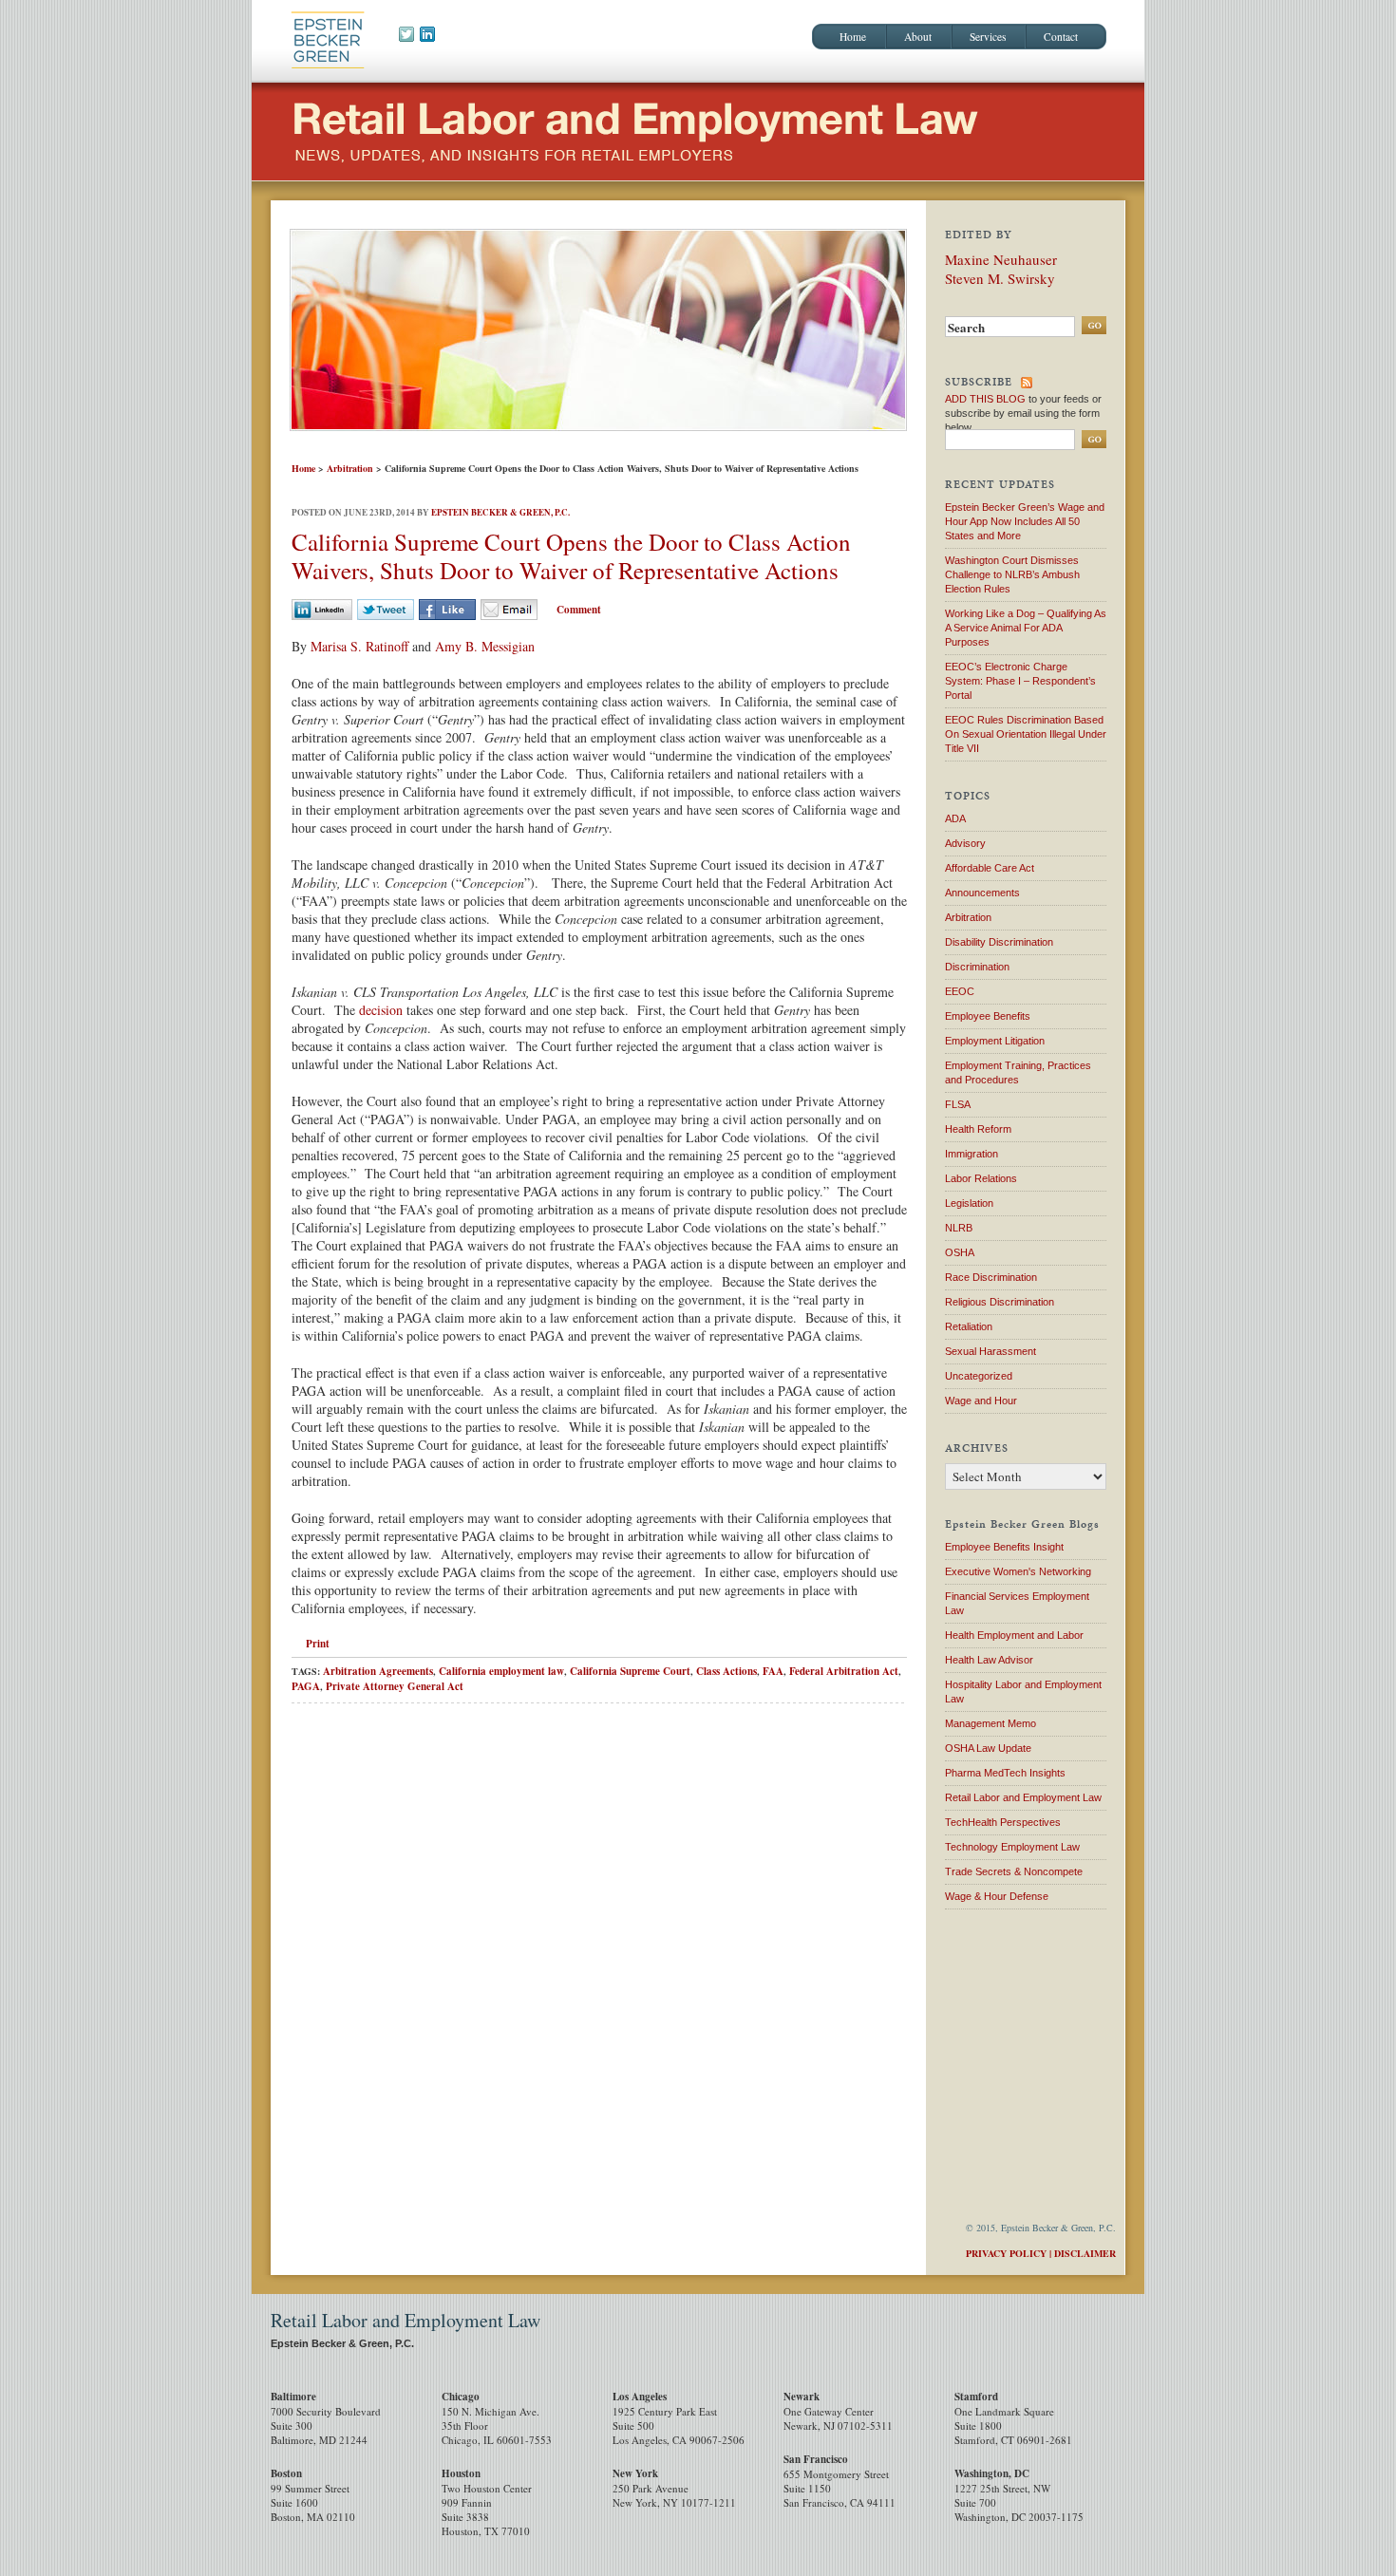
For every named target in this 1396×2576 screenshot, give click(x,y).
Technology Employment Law (1012, 1847)
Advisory (965, 843)
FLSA (958, 1104)
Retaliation (969, 1326)
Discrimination (977, 967)
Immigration (972, 1154)
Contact (1061, 37)
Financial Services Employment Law (1017, 1603)
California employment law (501, 1671)
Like (447, 610)
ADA (955, 818)
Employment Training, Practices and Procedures (1018, 1072)
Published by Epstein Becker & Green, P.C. (328, 38)
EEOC (960, 991)
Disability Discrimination (999, 942)
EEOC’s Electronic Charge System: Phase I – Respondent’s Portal (1020, 681)
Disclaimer (1085, 2253)
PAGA (306, 1686)
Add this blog (985, 399)
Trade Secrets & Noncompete (1014, 1871)
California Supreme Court (630, 1671)
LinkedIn (322, 610)
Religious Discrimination (1000, 1302)
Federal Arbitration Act (844, 1671)
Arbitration (350, 468)
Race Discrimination (991, 1277)
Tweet (386, 610)
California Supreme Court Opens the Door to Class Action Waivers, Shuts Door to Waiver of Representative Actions (571, 556)
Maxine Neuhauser (1001, 259)
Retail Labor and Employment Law (538, 131)
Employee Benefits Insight (1004, 1547)
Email (509, 610)
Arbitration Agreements (378, 1671)
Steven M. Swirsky (1000, 278)
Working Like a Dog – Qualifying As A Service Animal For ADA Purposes (1026, 628)
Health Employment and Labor (1014, 1635)
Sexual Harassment (990, 1351)
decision (381, 1010)
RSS (1027, 383)
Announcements (982, 893)
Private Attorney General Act (395, 1686)
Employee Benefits (988, 1016)
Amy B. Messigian (485, 646)
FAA (773, 1671)
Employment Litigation (995, 1041)
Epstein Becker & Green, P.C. (500, 512)
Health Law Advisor (989, 1660)
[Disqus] (599, 1988)
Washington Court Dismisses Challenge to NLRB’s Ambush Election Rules (1012, 574)
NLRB (959, 1228)
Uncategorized (979, 1376)
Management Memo (990, 1723)
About (918, 37)
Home (853, 37)
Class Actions (726, 1671)
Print (318, 1644)
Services (988, 37)
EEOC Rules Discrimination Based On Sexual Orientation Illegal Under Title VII (1026, 734)
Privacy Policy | (1009, 2253)
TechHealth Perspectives (1003, 1822)
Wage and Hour (981, 1401)
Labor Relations (981, 1178)
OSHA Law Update (988, 1748)
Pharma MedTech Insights (1005, 1773)
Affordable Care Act (990, 868)
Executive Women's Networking (1018, 1571)
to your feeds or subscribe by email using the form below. (1023, 413)
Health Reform (978, 1129)
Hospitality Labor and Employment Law (1023, 1692)
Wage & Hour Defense (997, 1896)
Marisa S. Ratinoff (359, 646)
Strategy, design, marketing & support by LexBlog (996, 2328)
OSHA (960, 1252)
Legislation (969, 1203)
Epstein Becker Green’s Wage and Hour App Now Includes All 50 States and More (1025, 521)
